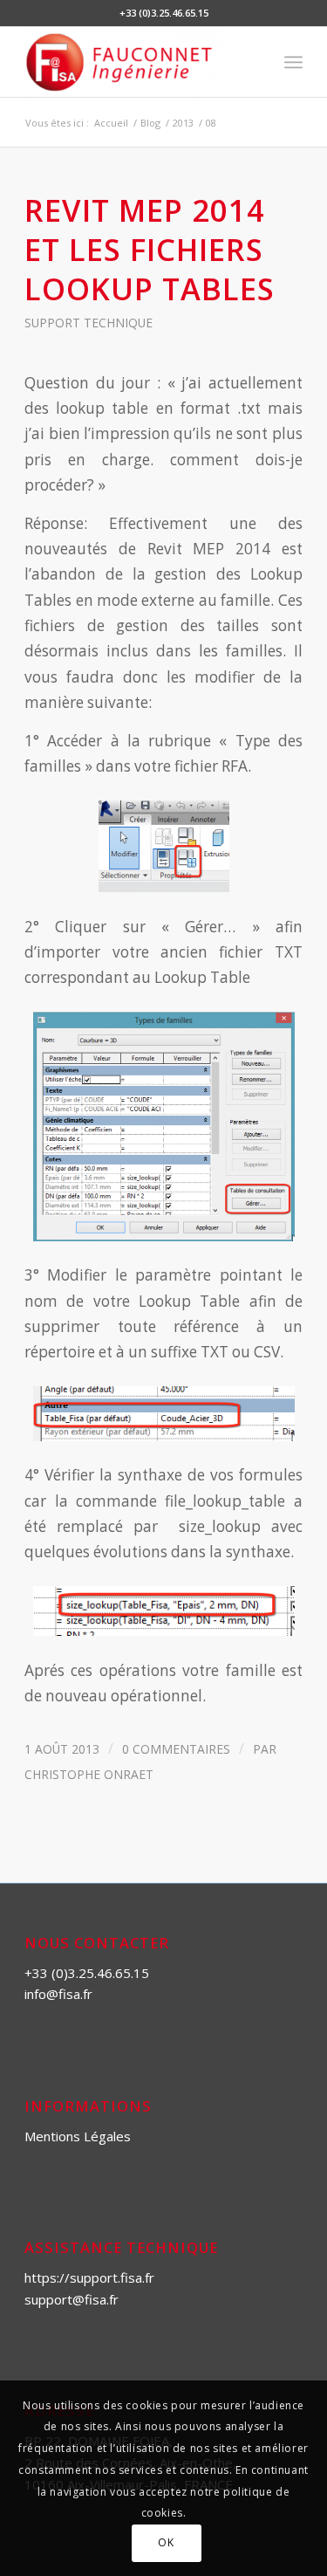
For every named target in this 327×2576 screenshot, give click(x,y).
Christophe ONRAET (89, 1774)
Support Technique (89, 323)
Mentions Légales (78, 2136)
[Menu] (293, 62)
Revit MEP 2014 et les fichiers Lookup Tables (150, 249)
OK (166, 2542)
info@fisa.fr (58, 1994)
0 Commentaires (176, 1749)
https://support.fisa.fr (89, 2277)
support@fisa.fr (72, 2299)
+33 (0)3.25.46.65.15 (87, 1973)
